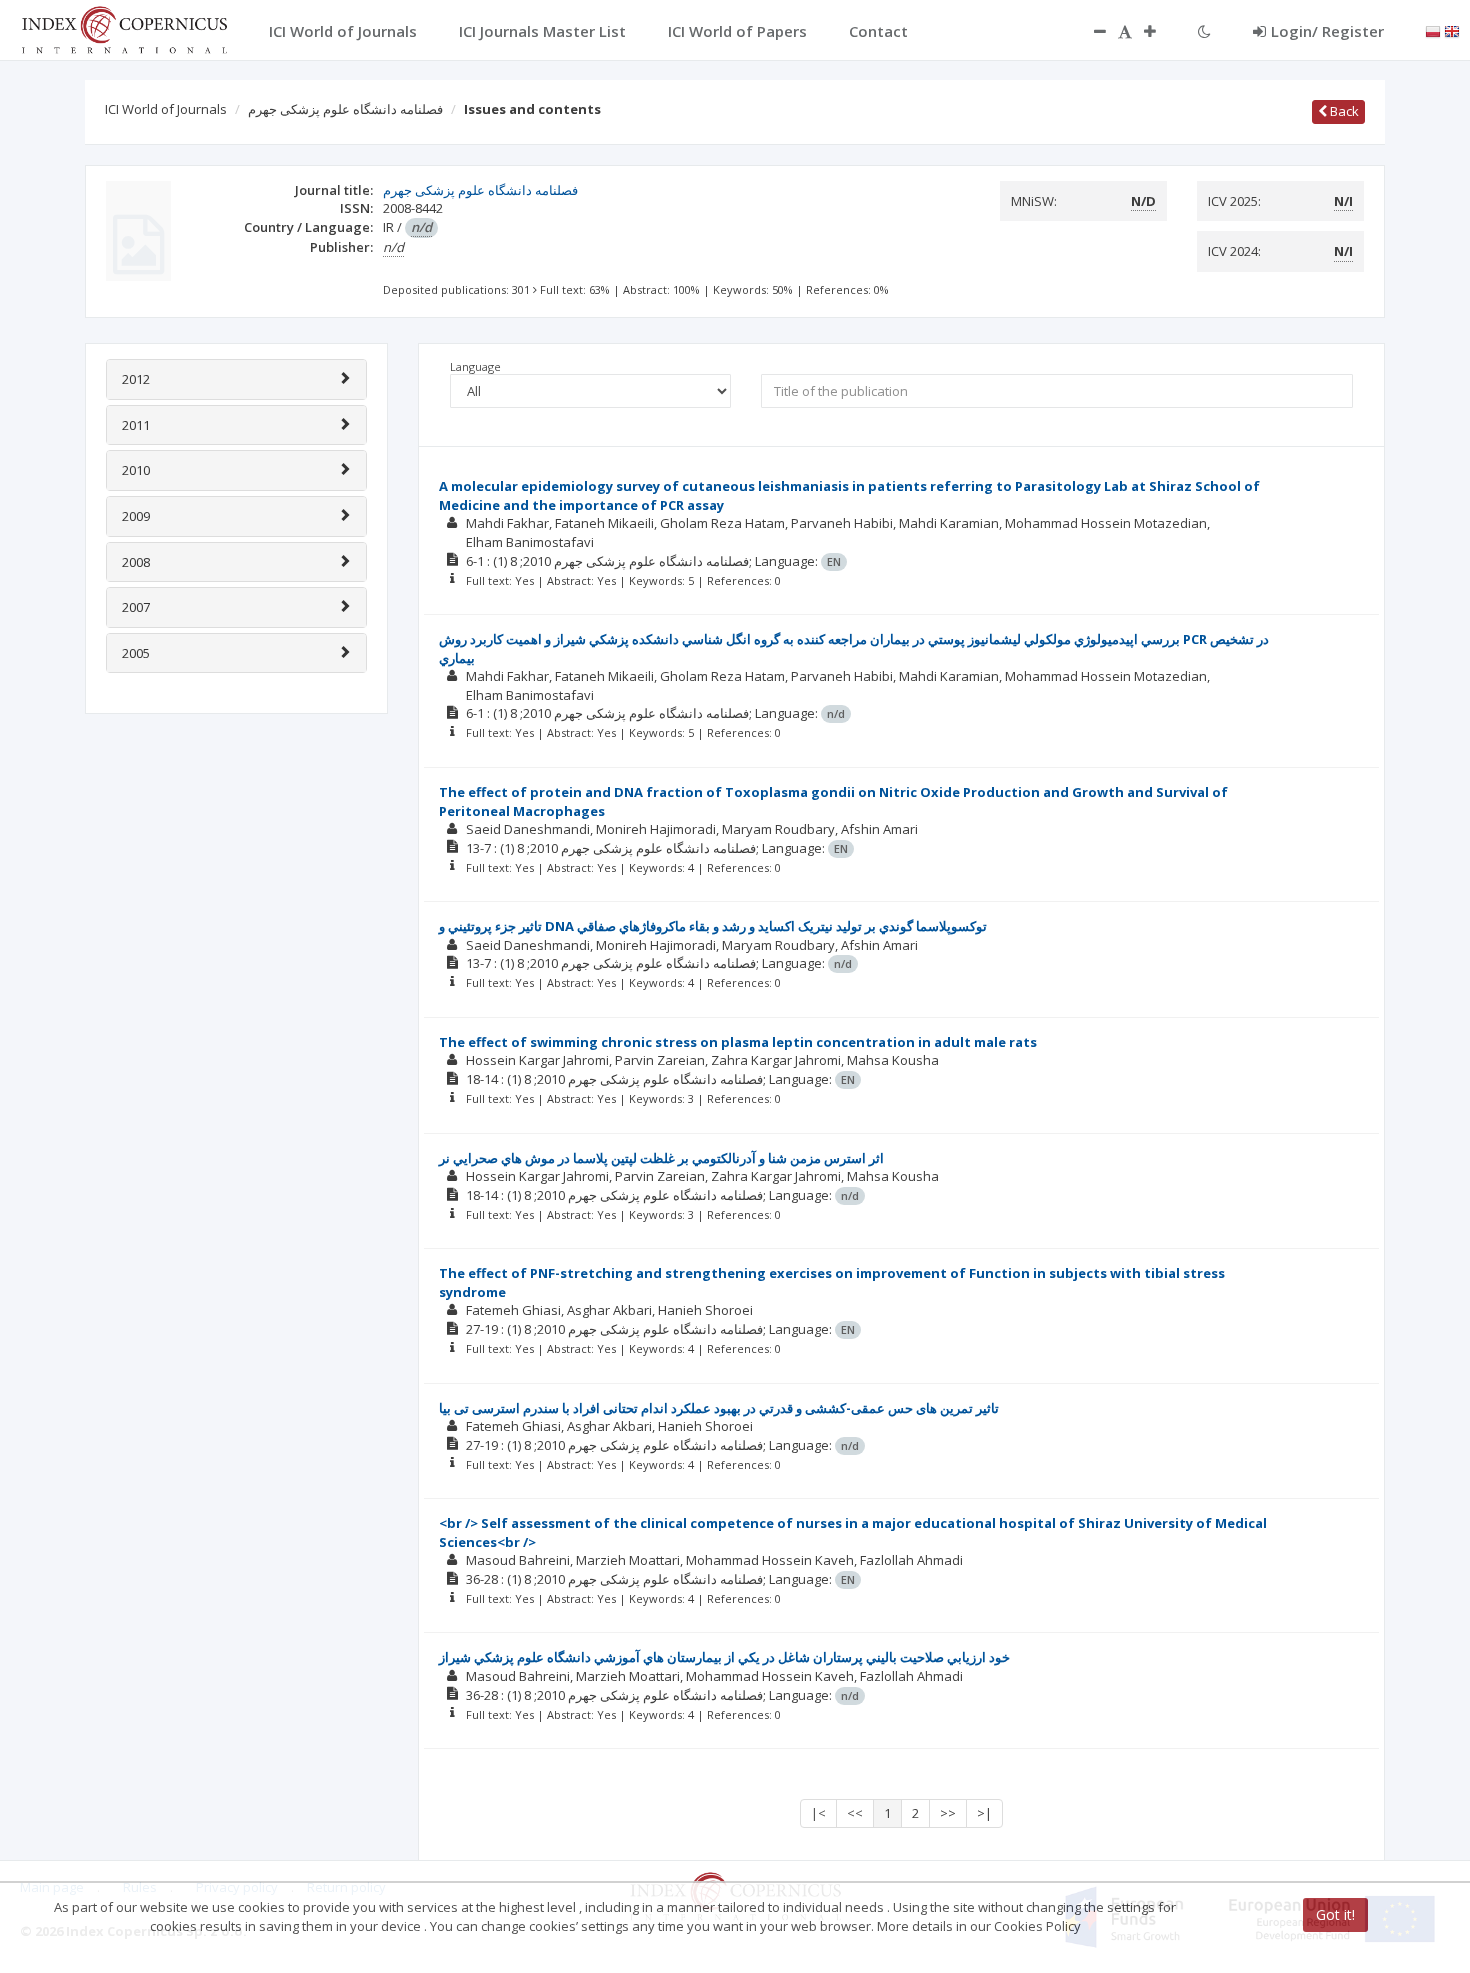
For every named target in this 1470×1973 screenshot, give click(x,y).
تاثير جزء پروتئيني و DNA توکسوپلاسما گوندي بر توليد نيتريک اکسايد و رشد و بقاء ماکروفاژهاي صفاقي (713, 926)
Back (1343, 111)
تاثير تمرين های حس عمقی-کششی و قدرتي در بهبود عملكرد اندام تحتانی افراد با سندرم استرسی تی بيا (719, 1408)
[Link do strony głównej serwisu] (124, 28)
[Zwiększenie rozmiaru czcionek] (1160, 31)
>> (948, 1813)
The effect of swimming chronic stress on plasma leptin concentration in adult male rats (738, 1042)
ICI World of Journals (166, 109)
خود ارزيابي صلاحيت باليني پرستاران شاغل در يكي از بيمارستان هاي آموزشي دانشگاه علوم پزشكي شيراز (724, 1657)
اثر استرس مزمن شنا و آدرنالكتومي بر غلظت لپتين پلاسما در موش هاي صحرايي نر (661, 1158)
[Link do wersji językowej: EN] (1452, 30)
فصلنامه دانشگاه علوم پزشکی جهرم (345, 109)
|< (818, 1813)
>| (984, 1813)
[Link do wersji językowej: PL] (1433, 30)
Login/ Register (1327, 31)
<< (855, 1813)
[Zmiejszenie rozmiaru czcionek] (1090, 31)
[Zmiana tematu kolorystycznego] (1204, 31)
